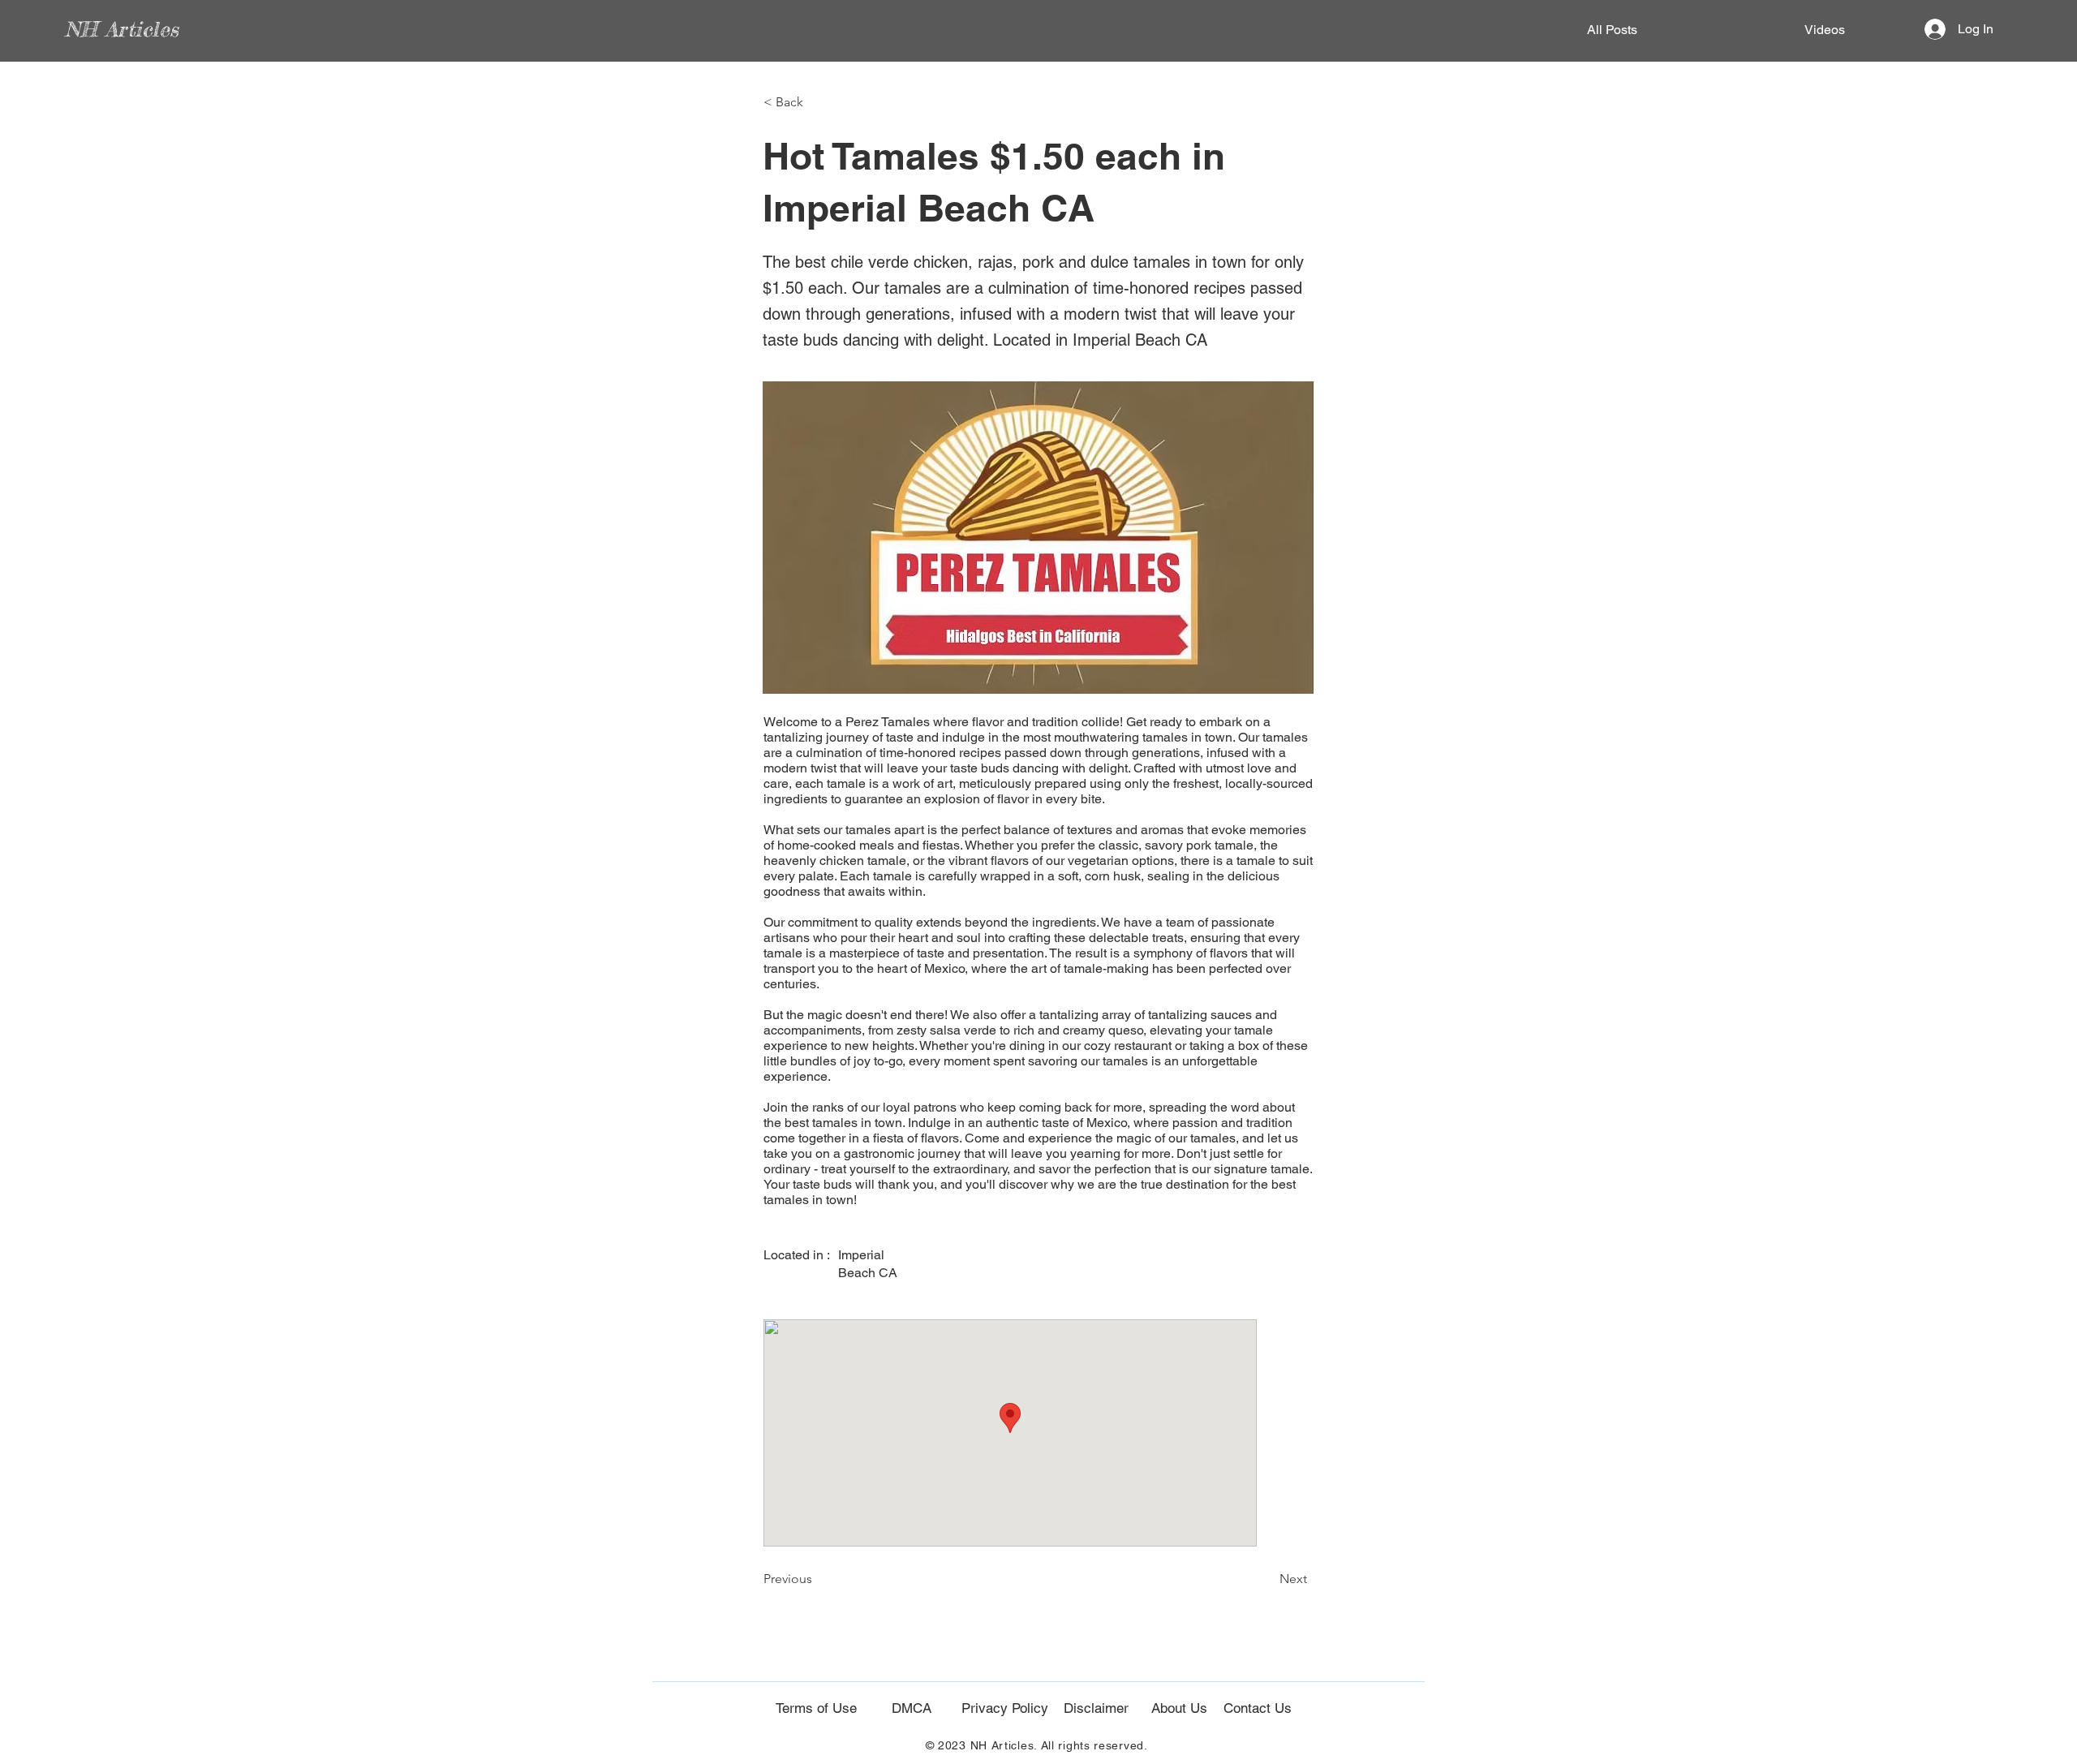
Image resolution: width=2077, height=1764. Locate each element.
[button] (817, 102)
